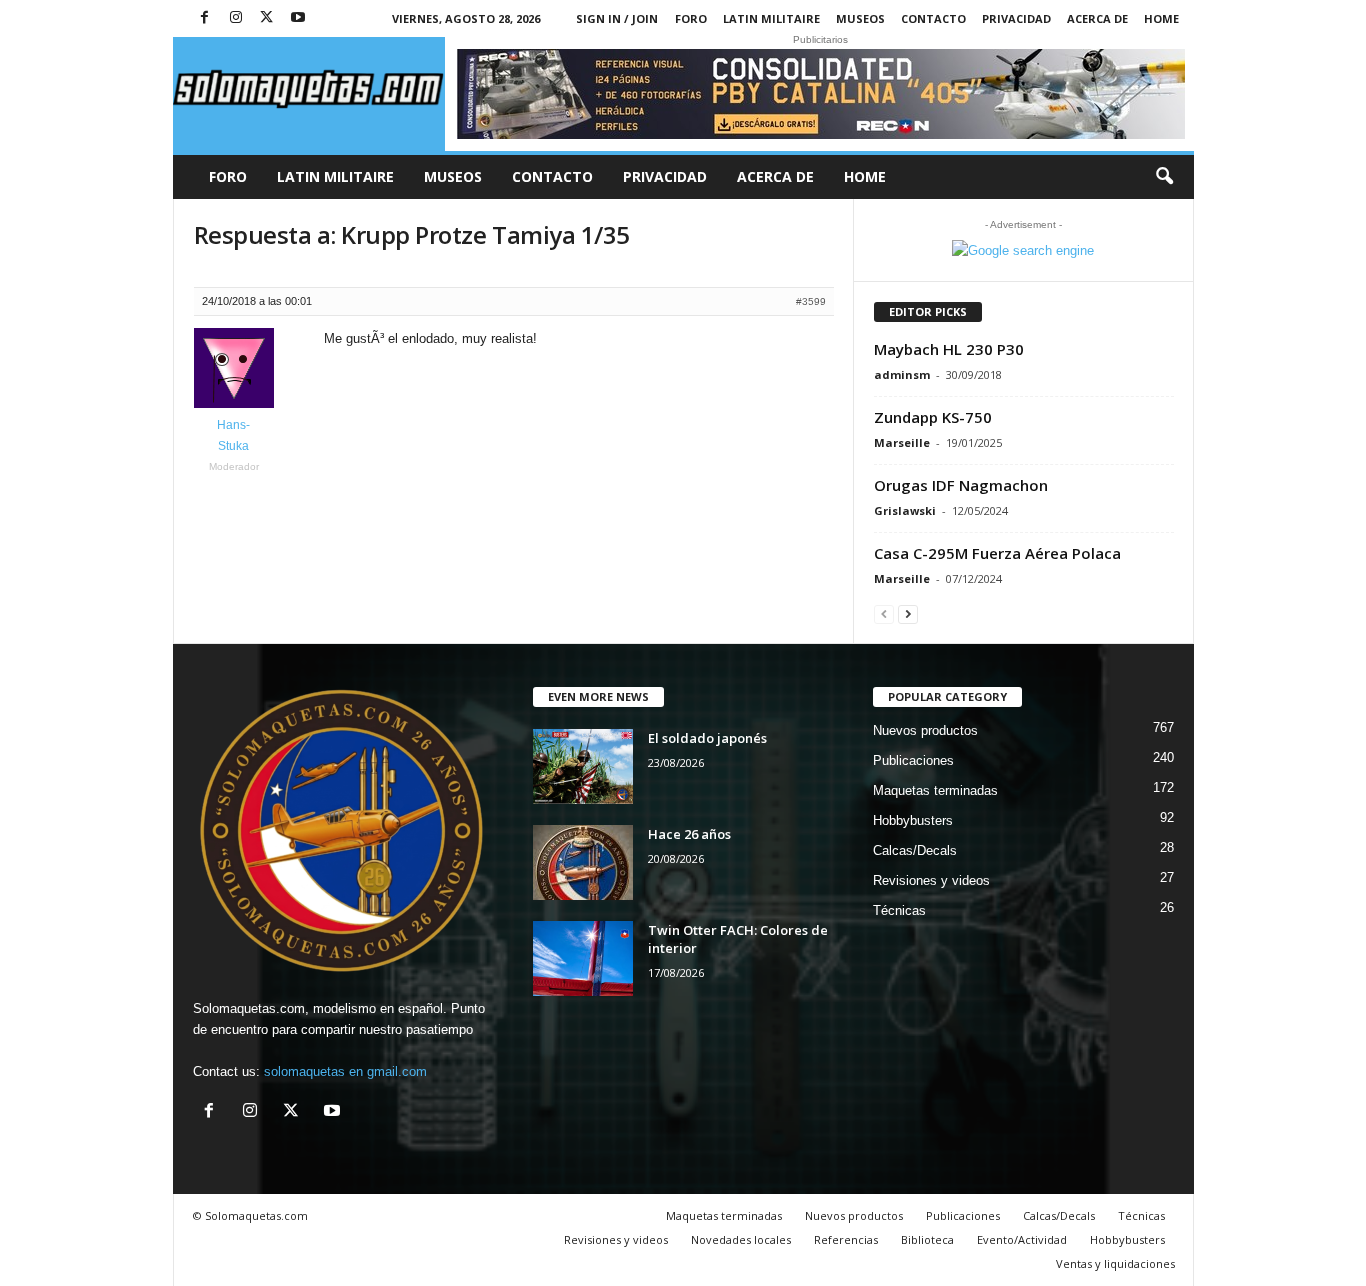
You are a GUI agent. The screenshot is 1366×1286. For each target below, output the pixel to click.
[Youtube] (298, 18)
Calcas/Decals (915, 850)
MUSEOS (860, 18)
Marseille (902, 442)
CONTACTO (933, 18)
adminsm (902, 374)
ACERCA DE (1097, 18)
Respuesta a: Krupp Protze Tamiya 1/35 (412, 234)
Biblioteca (927, 1239)
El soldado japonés (707, 738)
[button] (1164, 177)
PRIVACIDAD (1016, 18)
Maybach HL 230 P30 (949, 349)
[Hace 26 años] (583, 862)
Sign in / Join (617, 18)
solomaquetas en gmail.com (345, 1071)
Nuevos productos (925, 730)
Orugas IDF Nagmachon (961, 485)
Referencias (846, 1239)
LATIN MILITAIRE (771, 18)
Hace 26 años (689, 834)
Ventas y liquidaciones (1115, 1263)
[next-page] (908, 613)
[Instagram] (236, 18)
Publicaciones (913, 760)
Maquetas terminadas (935, 790)
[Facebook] (205, 18)
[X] (267, 18)
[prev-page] (884, 613)
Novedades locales (741, 1239)
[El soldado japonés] (583, 766)
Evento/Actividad (1022, 1239)
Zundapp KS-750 (933, 417)
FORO (691, 18)
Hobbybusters (913, 820)
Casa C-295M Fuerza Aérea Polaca (997, 553)
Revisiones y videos (931, 880)
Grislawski (905, 510)
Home (1161, 18)
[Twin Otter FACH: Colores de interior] (583, 958)
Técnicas (899, 910)
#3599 (811, 301)
